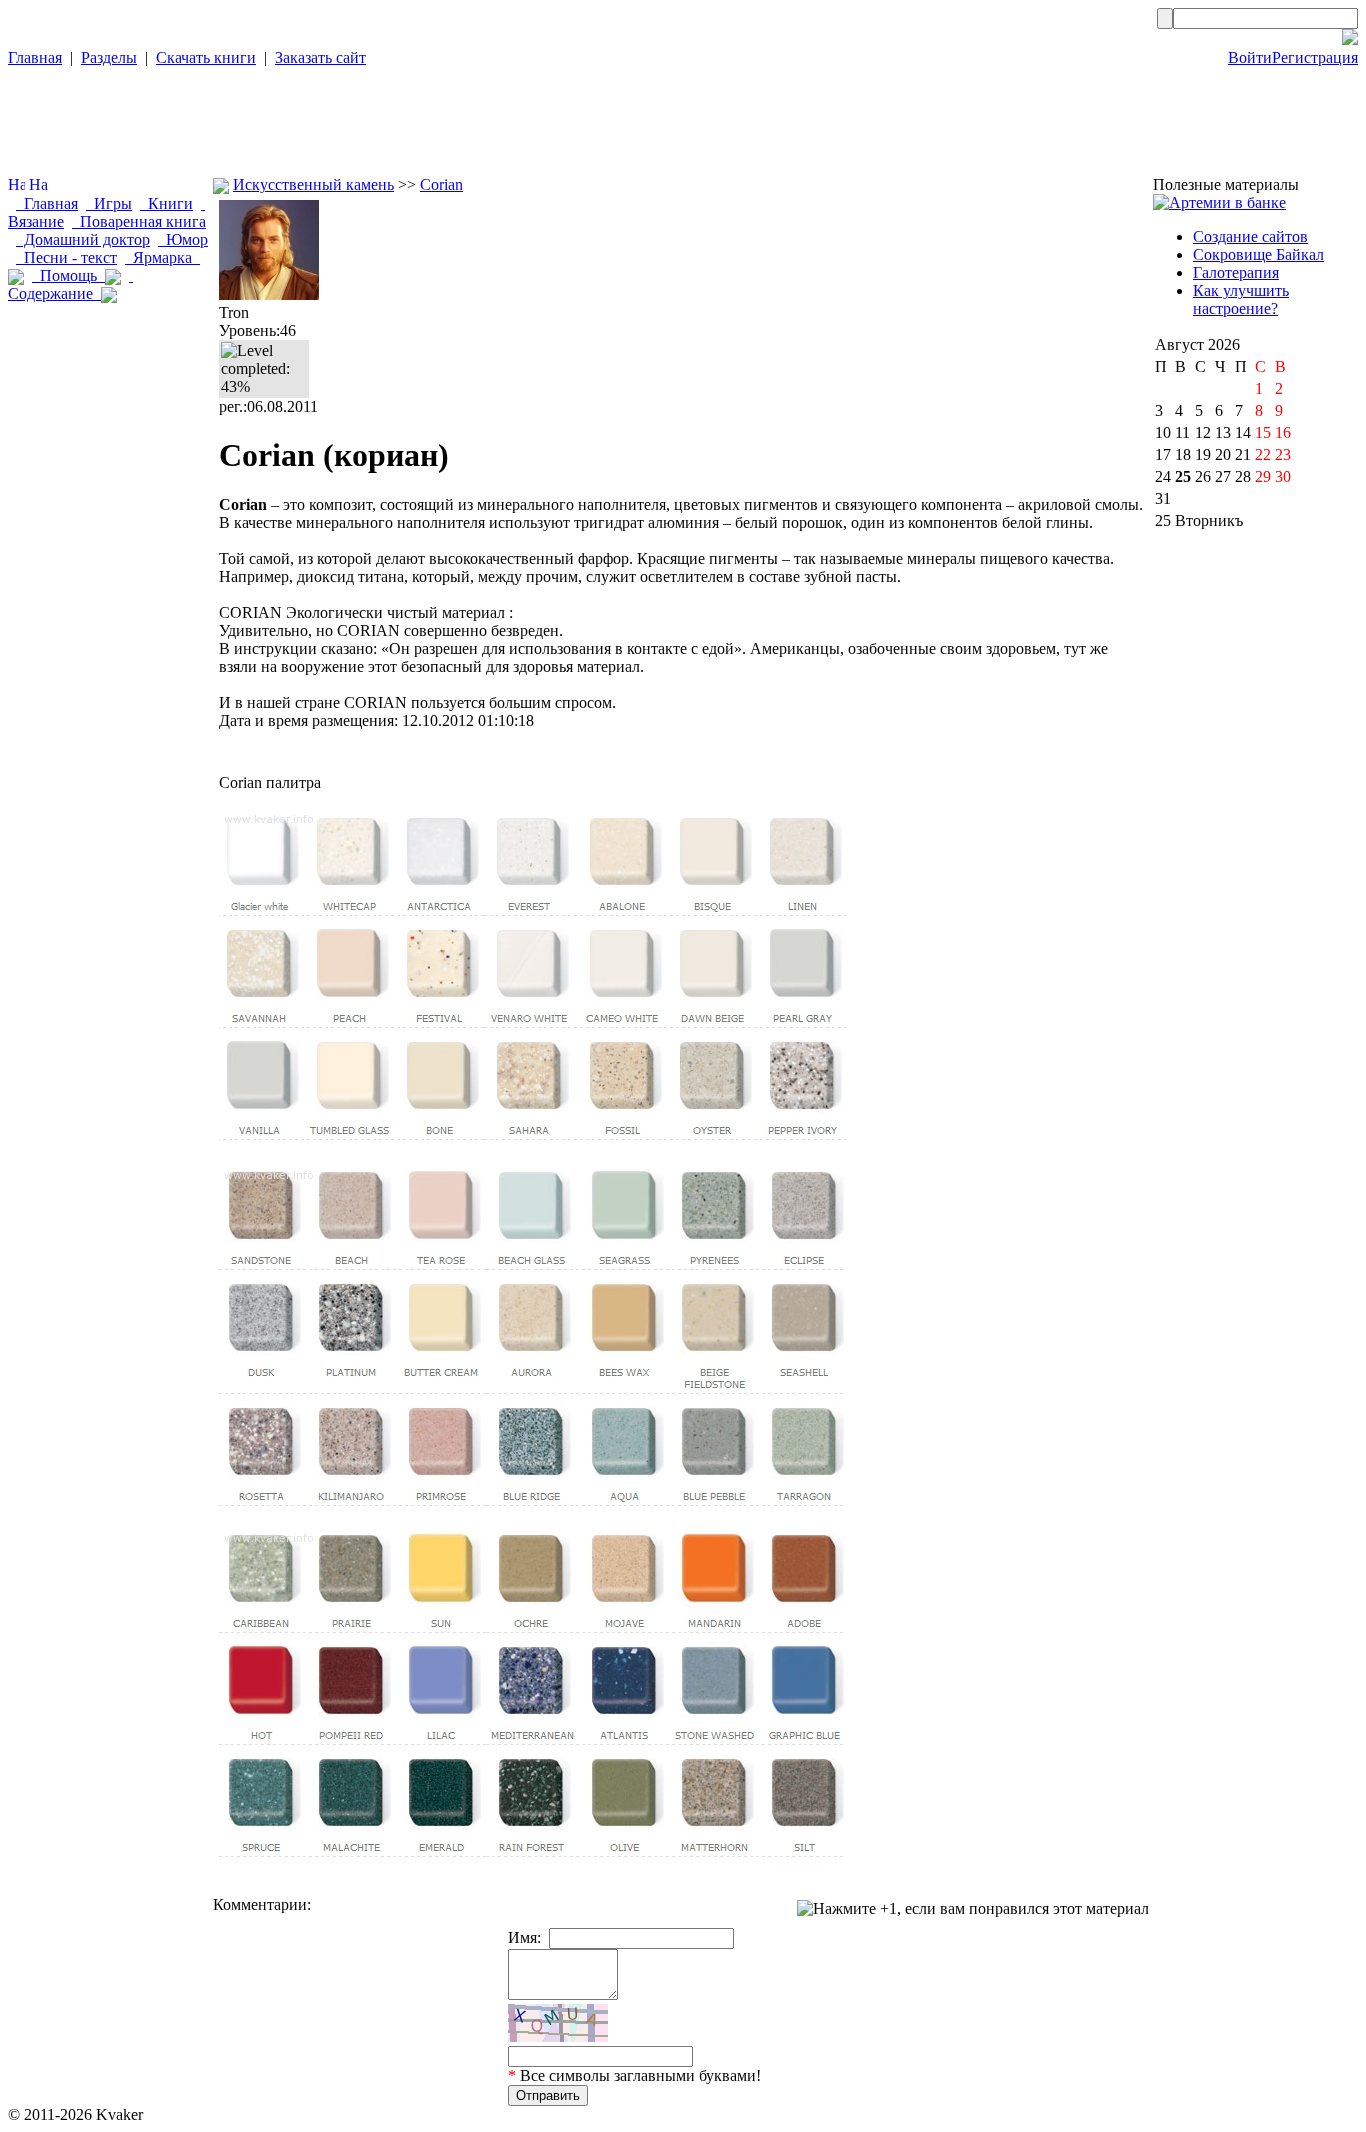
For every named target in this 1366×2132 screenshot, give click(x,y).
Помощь (68, 275)
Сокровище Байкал (1258, 254)
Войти (1250, 57)
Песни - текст (66, 257)
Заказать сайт (320, 57)
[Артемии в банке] (1219, 202)
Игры (109, 203)
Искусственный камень (313, 184)
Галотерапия (1236, 272)
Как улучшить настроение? (1241, 299)
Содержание (70, 284)
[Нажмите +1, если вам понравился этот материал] (973, 1909)
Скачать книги (206, 57)
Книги (166, 203)
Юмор (183, 239)
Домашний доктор (83, 239)
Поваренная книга (139, 221)
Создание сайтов (1250, 236)
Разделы (109, 57)
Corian (441, 184)
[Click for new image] (558, 2023)
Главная (35, 57)
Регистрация (1315, 57)
